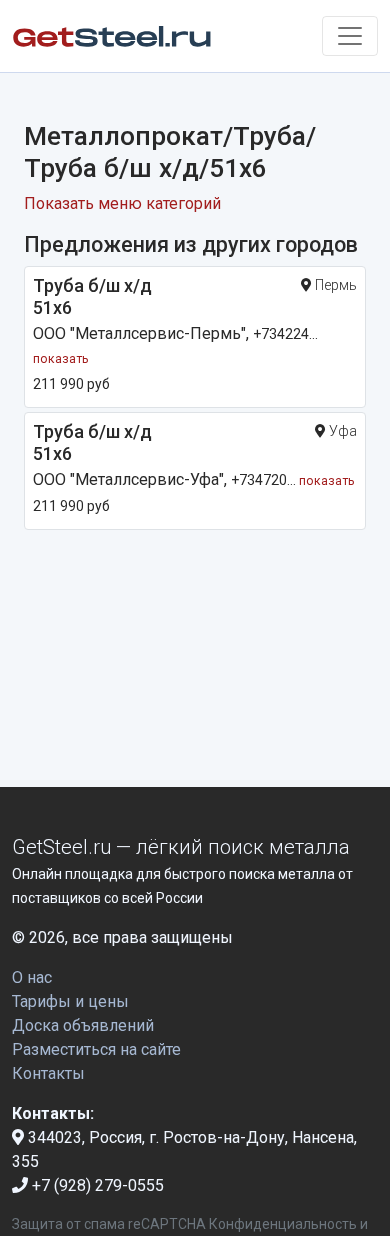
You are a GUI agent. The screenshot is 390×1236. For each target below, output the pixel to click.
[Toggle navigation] (350, 36)
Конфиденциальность (283, 1224)
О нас (32, 977)
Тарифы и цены (70, 1001)
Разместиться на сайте (96, 1049)
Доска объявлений (83, 1025)
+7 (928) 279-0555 (96, 1185)
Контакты (48, 1073)
